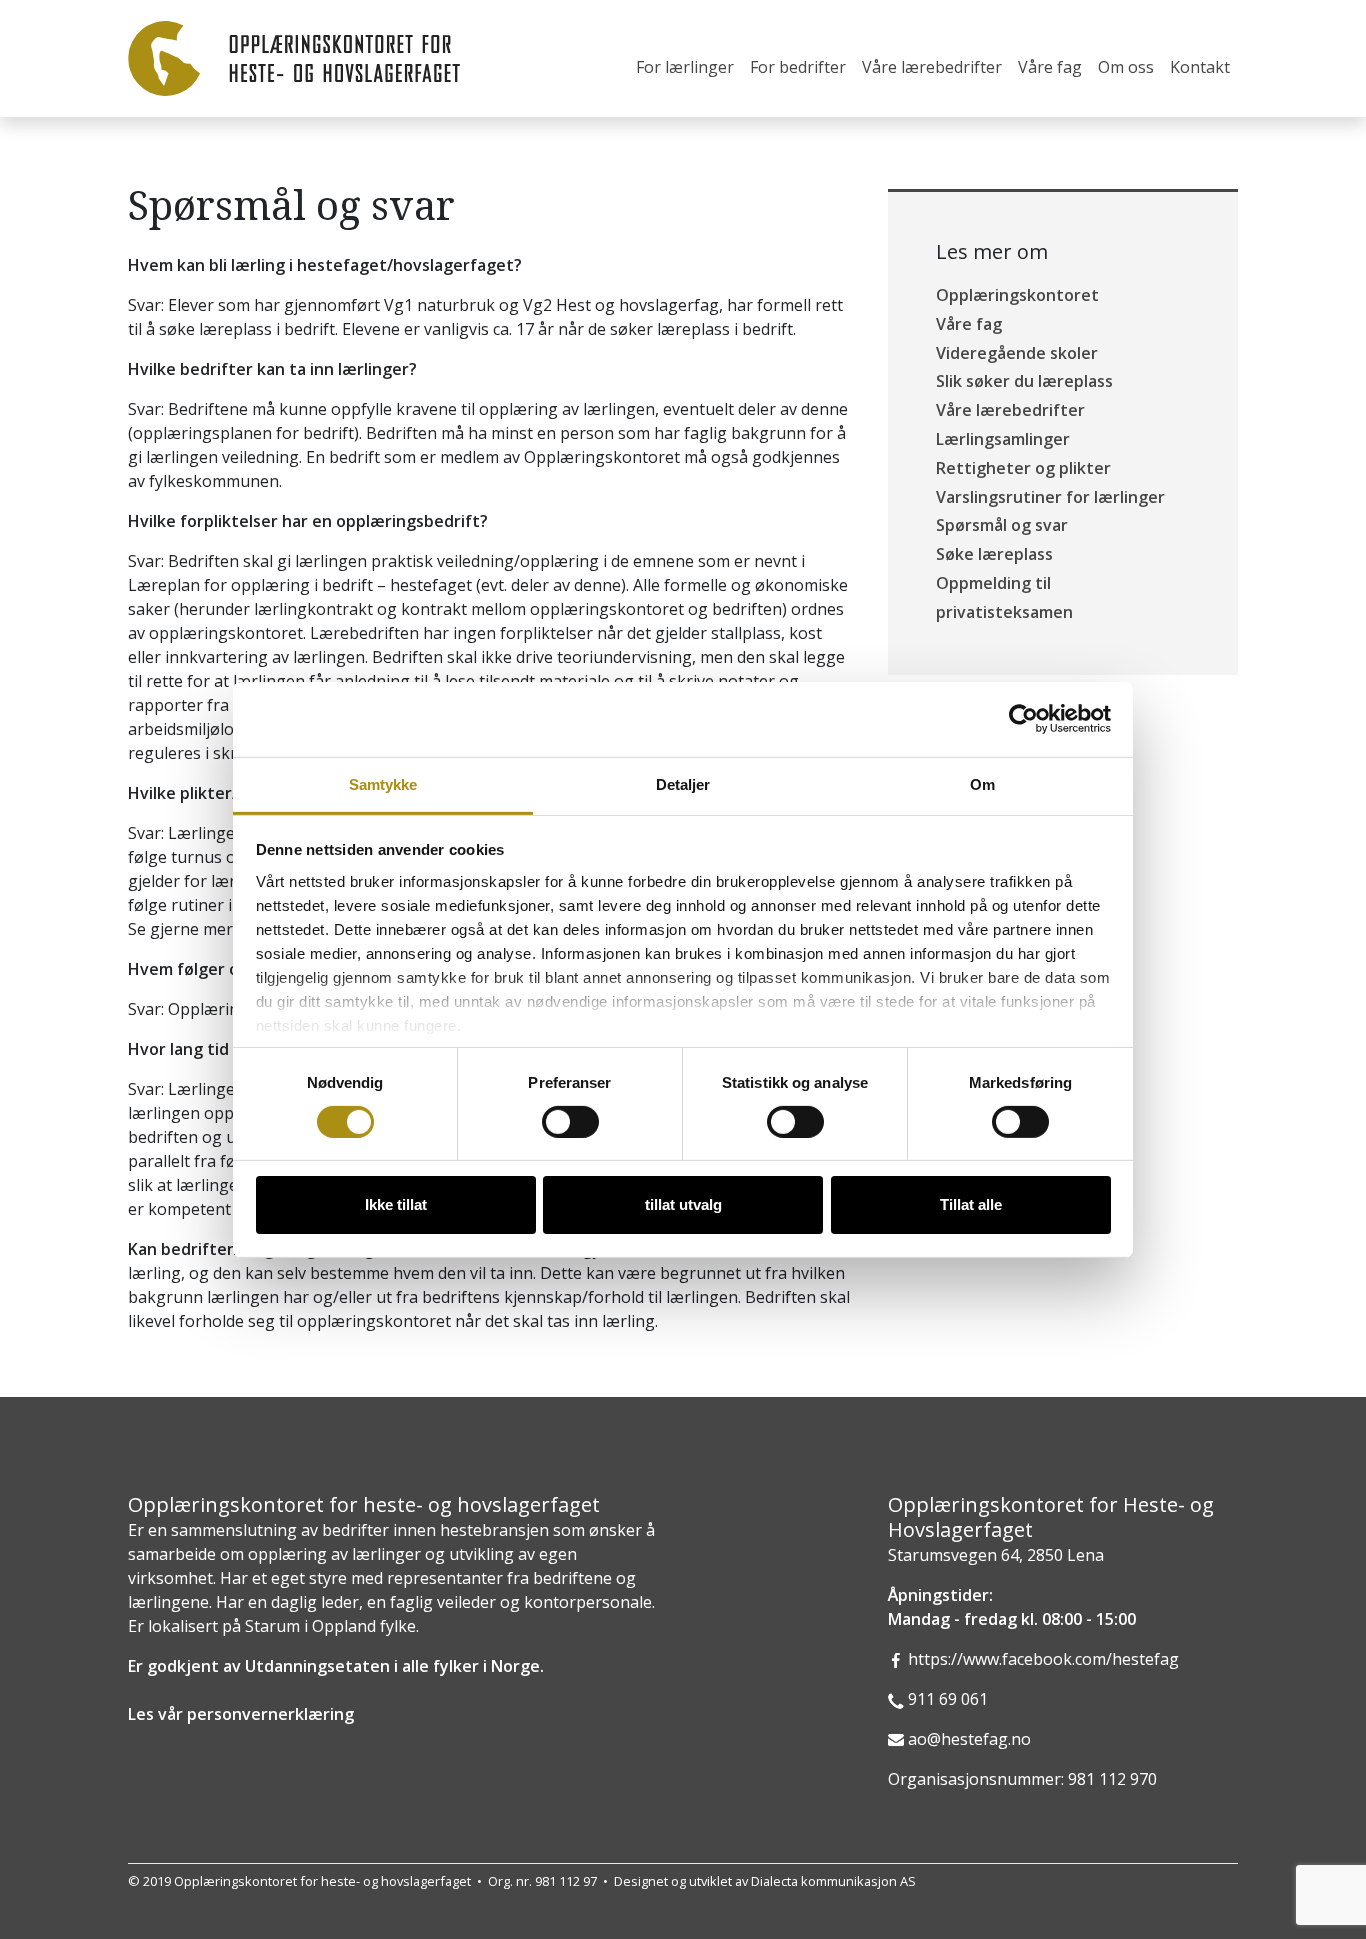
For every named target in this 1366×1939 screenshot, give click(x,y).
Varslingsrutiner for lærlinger (1050, 497)
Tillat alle (971, 1204)
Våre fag (1050, 67)
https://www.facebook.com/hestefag (1043, 1659)
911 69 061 (948, 1699)
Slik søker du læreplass (1024, 381)
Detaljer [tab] (683, 783)
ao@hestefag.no (969, 1739)
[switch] (570, 1122)
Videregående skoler (1017, 353)
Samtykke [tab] (383, 783)
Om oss (1126, 67)
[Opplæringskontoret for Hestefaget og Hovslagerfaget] (294, 58)
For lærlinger (685, 67)
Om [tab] (982, 783)
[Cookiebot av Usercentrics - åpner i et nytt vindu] (1023, 719)
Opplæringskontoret (1017, 295)
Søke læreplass (994, 554)
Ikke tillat (396, 1204)
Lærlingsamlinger (1003, 439)
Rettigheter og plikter (1023, 468)
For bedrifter (798, 67)
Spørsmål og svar (1002, 525)
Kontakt (1200, 67)
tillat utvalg (683, 1204)
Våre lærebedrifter (932, 67)
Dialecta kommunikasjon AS (833, 1881)
